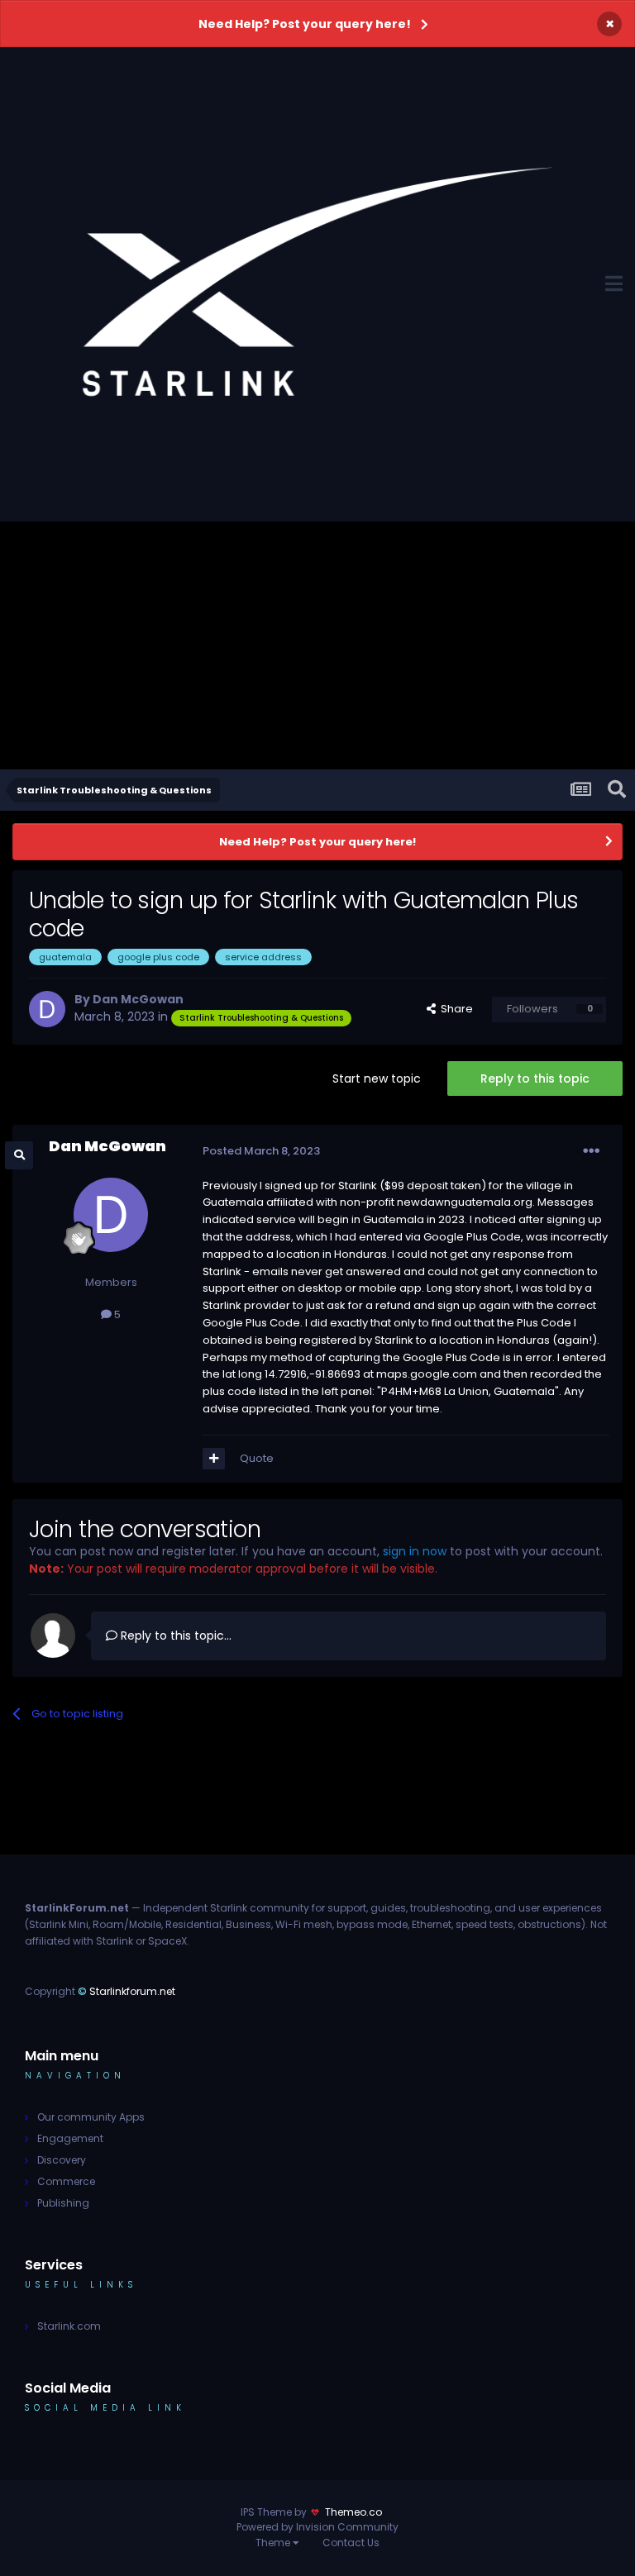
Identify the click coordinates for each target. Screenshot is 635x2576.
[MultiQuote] (214, 1459)
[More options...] (591, 1151)
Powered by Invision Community (317, 2527)
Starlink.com (69, 2326)
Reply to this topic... (174, 1636)
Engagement (70, 2138)
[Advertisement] (317, 645)
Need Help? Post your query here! (305, 24)
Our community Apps (91, 2117)
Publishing (63, 2203)
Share (454, 1009)
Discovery (62, 2160)
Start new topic (377, 1078)
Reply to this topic (535, 1078)
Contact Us (351, 2543)
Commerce (66, 2181)
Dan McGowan (138, 999)
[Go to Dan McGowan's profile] (47, 1009)
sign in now (415, 1551)
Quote (257, 1458)
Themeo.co (353, 2512)
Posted (261, 1151)
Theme (274, 2543)
